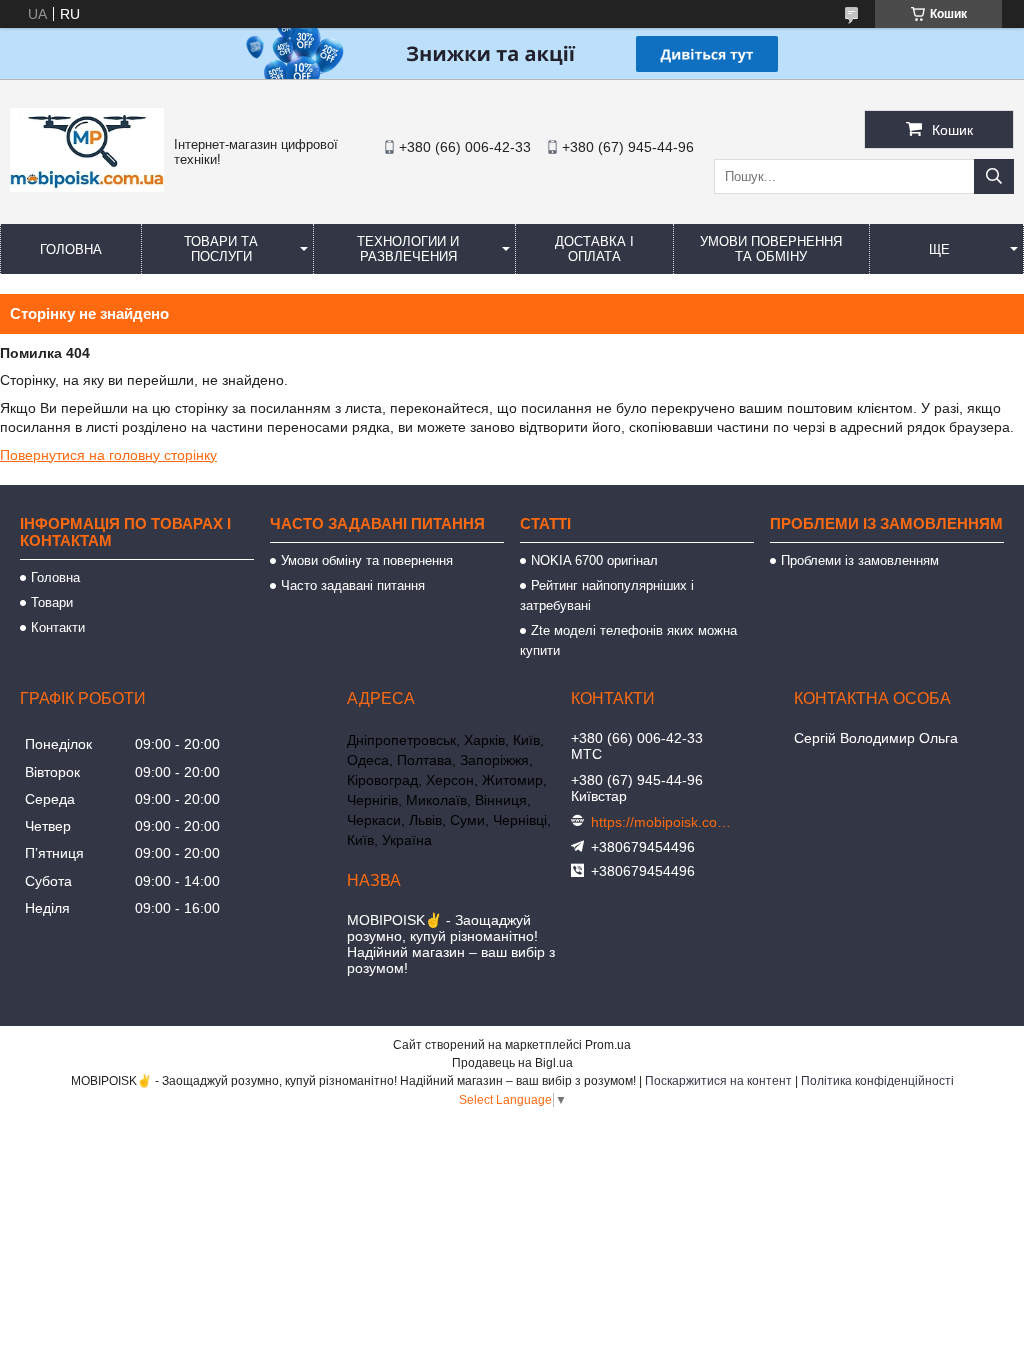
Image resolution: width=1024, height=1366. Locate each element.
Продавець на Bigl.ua (512, 1063)
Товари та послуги (221, 249)
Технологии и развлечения (408, 249)
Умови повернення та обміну (771, 249)
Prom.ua (608, 1045)
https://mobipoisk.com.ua (661, 822)
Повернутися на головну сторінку (108, 455)
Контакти (58, 627)
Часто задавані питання (353, 585)
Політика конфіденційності (877, 1081)
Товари (52, 602)
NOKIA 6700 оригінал (594, 560)
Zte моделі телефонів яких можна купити (628, 640)
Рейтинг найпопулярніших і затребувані (607, 595)
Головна (71, 249)
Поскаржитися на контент (718, 1081)
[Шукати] (994, 176)
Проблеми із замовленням (860, 560)
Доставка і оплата (594, 249)
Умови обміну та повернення (367, 560)
